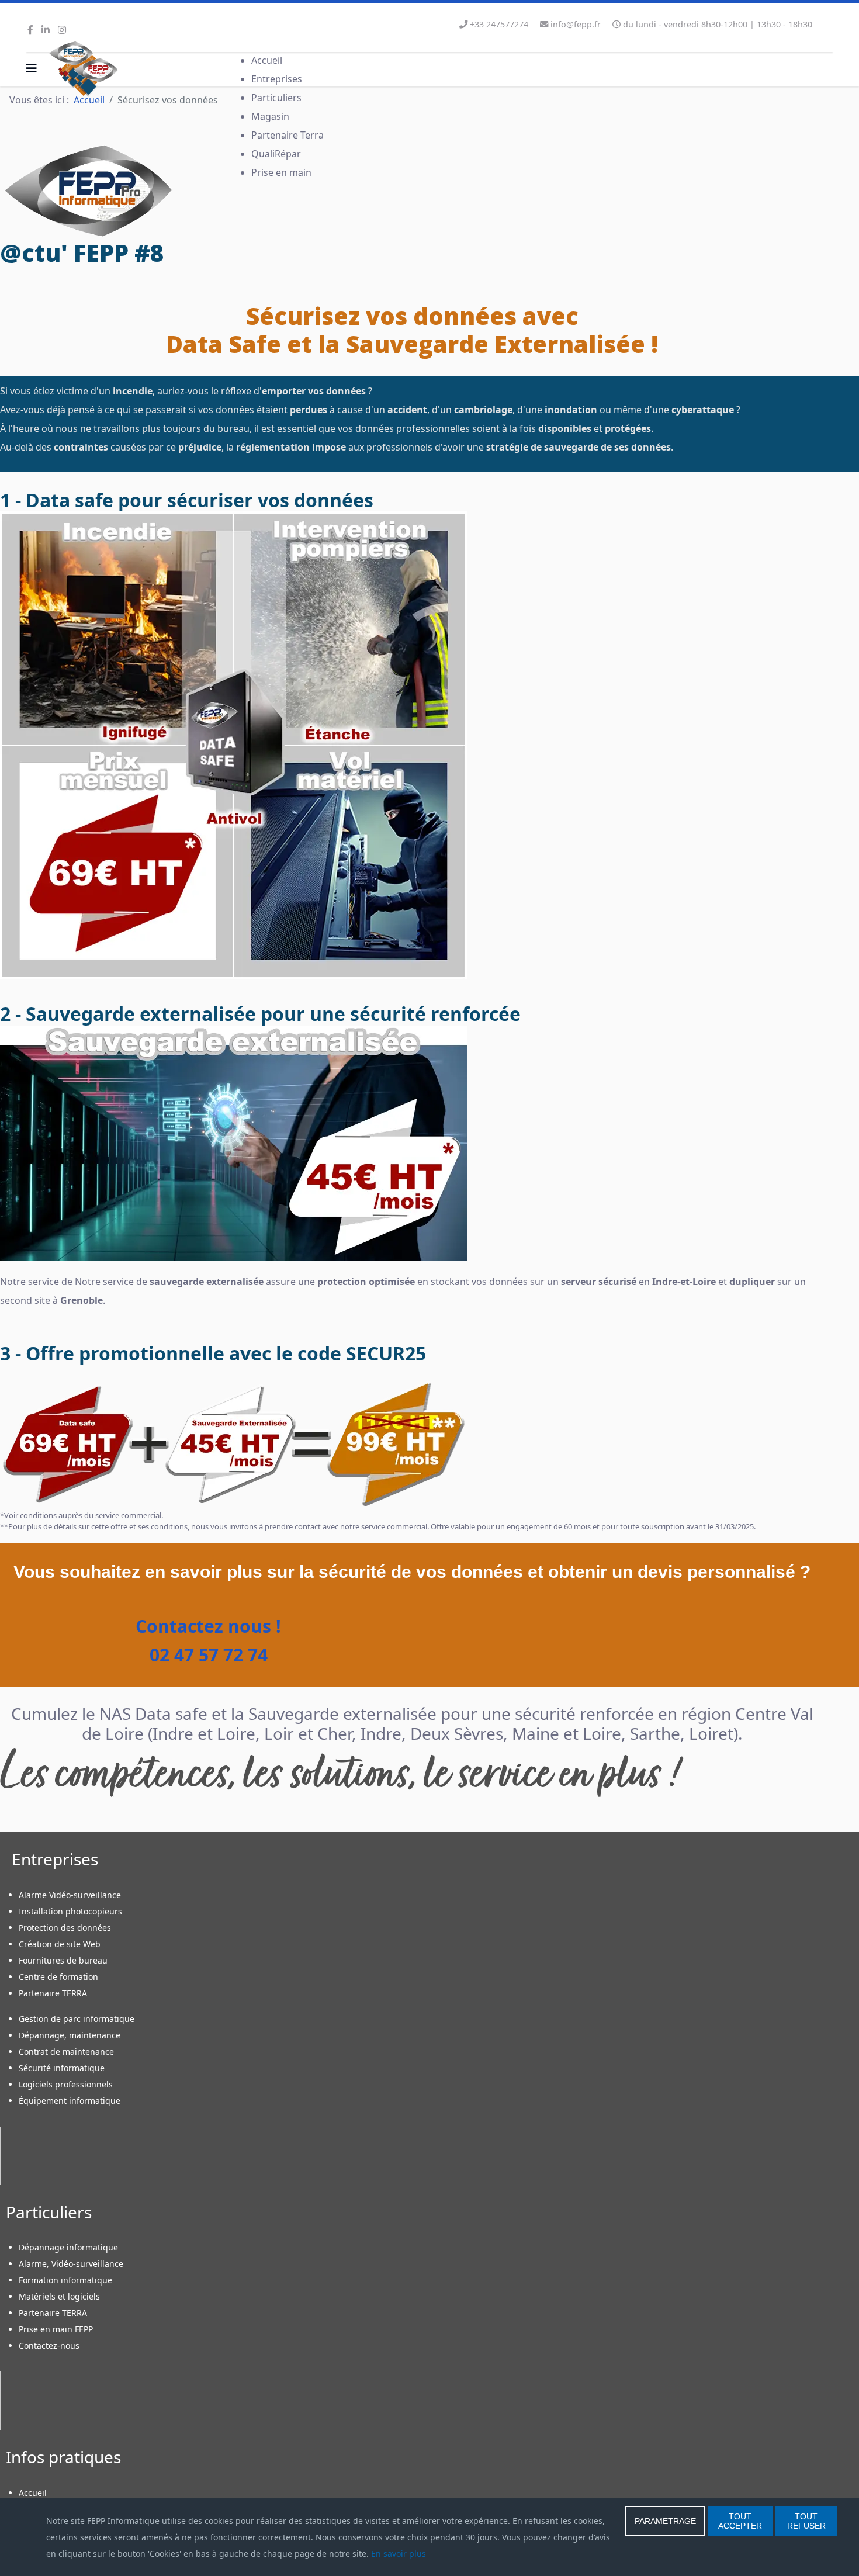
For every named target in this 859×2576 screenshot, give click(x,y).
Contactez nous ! (206, 1626)
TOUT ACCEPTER (740, 2521)
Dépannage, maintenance (70, 2035)
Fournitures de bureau (63, 1960)
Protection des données (65, 1928)
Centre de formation (58, 1977)
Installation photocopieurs (70, 1911)
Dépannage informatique (68, 2247)
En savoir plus (399, 2554)
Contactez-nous (49, 2345)
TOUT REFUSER (806, 2521)
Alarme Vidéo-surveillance (70, 1895)
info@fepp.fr (576, 24)
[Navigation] (32, 68)
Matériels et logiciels (59, 2296)
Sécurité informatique (62, 2068)
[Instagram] (62, 30)
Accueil (33, 2493)
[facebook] (30, 30)
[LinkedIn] (46, 30)
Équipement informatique (70, 2101)
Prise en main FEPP (56, 2329)
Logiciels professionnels (66, 2084)
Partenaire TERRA (53, 1993)
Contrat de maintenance (66, 2052)
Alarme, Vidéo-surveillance (71, 2264)
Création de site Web (60, 1944)
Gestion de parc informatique (77, 2019)
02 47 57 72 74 (206, 1655)
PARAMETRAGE (665, 2521)
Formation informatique (65, 2280)
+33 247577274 (499, 24)
